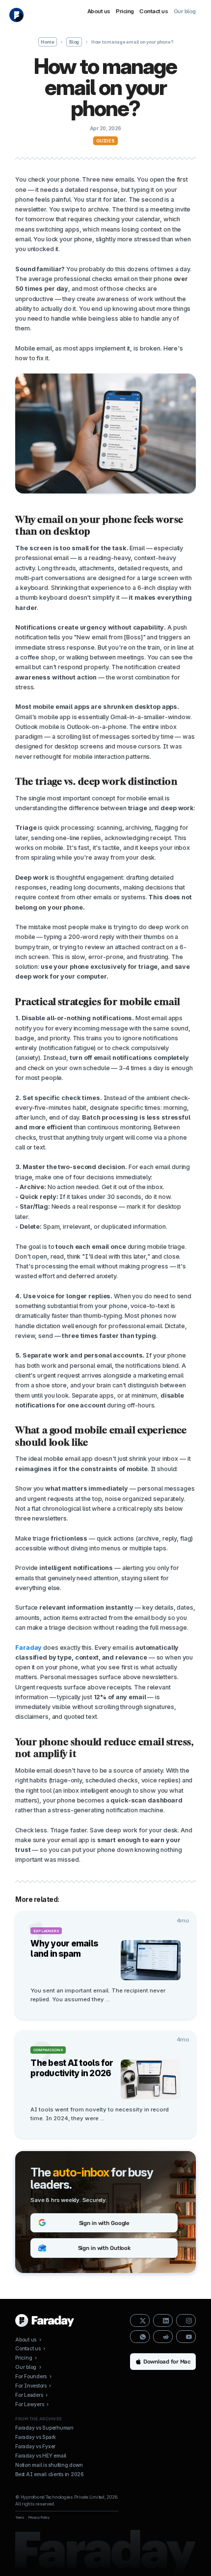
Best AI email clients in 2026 (50, 2474)
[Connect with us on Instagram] (186, 2320)
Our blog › (28, 2367)
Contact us (154, 11)
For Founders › (33, 2376)
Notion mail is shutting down (49, 2465)
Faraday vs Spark (36, 2437)
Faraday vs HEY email (41, 2456)
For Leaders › (31, 2395)
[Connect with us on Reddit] (163, 2337)
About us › (28, 2340)
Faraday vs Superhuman (44, 2428)
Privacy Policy (39, 2517)
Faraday (28, 1648)
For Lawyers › (32, 2404)
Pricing (125, 11)
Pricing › (26, 2358)
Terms (20, 2517)
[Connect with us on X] (140, 2320)
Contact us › (30, 2348)
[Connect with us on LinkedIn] (163, 2320)
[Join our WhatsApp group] (140, 2337)
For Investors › (33, 2386)
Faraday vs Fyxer (35, 2446)
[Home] (16, 15)
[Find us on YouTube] (186, 2337)
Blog (74, 42)
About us (99, 11)
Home (47, 42)
